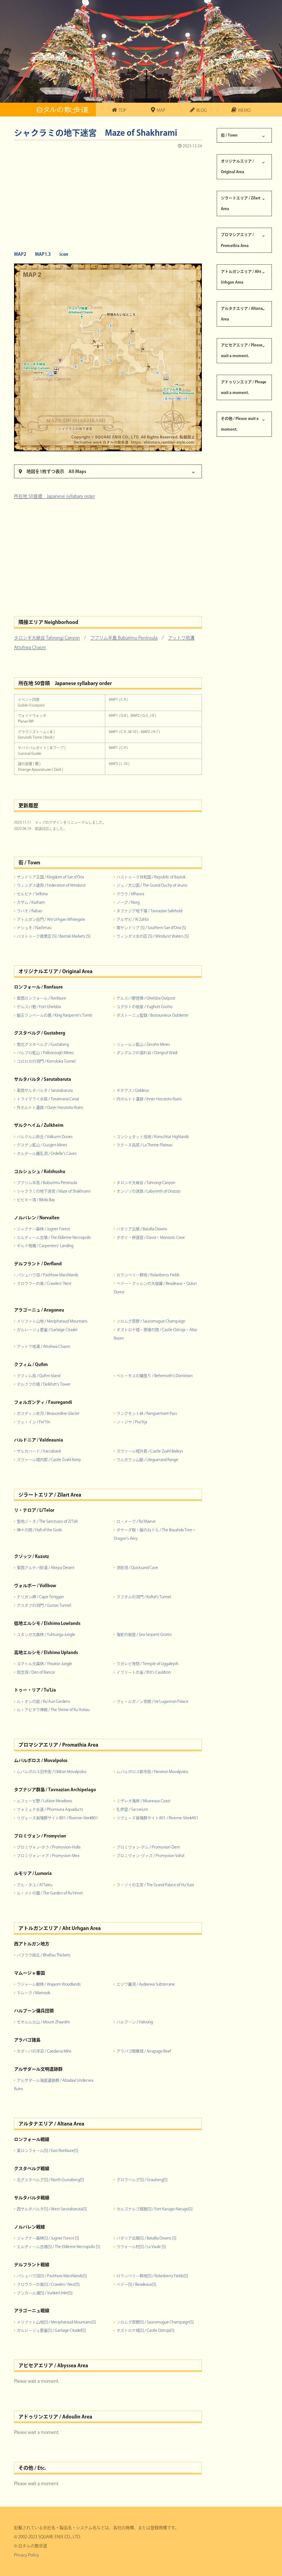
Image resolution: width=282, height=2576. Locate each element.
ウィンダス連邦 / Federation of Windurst (51, 885)
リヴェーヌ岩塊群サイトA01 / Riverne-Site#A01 (157, 1818)
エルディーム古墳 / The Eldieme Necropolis (54, 1237)
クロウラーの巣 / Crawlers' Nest (44, 1283)
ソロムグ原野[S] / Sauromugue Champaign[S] (155, 2322)
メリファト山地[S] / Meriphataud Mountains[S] (56, 2322)
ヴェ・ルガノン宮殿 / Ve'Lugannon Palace (152, 1701)
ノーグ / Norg (128, 902)
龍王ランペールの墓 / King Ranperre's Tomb (55, 1015)
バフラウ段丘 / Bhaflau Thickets (44, 1955)
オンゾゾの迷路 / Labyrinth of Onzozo (148, 1191)
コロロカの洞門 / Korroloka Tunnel (46, 1061)
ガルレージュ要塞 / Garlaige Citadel (47, 1330)
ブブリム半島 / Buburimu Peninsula (47, 1183)
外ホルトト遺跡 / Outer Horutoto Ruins (50, 1108)
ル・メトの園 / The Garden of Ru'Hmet (50, 1893)
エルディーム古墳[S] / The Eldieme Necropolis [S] (58, 2247)
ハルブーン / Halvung (135, 2022)
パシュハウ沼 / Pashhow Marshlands (48, 1275)
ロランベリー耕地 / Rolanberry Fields (148, 1275)
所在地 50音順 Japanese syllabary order (54, 496)
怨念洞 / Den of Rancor (36, 1672)
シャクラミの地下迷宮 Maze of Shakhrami (96, 133)
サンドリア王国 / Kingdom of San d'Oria (50, 877)
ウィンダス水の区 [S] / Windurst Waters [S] (153, 936)
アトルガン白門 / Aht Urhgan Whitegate (51, 919)
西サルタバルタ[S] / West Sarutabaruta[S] (52, 2209)
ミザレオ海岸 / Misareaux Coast (143, 1801)
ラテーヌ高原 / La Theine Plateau (144, 1145)
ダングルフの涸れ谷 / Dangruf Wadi (147, 1053)
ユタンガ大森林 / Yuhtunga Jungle (46, 1635)
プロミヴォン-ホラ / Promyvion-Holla (49, 1847)
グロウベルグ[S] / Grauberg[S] (142, 2180)
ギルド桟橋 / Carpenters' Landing (45, 1246)
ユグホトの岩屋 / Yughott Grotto (144, 1007)
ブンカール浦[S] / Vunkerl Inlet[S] (45, 2293)
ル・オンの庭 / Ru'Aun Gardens (44, 1701)
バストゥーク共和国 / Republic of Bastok (151, 877)
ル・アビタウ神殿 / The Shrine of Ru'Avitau (53, 1710)
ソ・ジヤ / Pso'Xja (132, 1422)
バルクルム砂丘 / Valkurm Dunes (45, 1137)
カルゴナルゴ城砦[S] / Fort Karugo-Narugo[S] (154, 2209)
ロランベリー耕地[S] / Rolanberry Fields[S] (152, 2276)
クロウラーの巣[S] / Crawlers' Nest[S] (48, 2284)
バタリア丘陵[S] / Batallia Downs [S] (146, 2238)
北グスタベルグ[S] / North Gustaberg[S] (50, 2180)
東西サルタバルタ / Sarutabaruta (45, 1090)
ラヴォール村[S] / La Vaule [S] (141, 2247)
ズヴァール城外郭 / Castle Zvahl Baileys (150, 1451)
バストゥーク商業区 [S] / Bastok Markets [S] (54, 936)
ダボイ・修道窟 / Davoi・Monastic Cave (151, 1237)
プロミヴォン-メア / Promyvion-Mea (48, 1856)
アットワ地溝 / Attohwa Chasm (44, 1347)
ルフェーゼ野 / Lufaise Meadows (44, 1801)
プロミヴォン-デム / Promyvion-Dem (148, 1847)
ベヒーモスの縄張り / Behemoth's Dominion (154, 1376)
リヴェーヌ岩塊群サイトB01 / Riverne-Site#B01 (57, 1818)
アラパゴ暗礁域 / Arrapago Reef (144, 2051)
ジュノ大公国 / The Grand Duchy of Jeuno (152, 885)
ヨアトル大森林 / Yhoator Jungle (44, 1664)
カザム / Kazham (31, 902)
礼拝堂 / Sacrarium (132, 1809)
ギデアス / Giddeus (133, 1090)
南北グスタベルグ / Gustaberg (43, 1044)
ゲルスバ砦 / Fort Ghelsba (39, 1007)
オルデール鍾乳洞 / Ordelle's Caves (47, 1153)
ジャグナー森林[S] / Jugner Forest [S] (48, 2238)
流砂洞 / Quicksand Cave (137, 1568)
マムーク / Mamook (34, 1993)
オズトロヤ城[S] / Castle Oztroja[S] (145, 2330)
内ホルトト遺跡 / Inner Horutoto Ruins (149, 1099)
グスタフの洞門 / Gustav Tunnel (44, 1605)
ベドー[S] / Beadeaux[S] (136, 2284)
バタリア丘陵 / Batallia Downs (142, 1229)
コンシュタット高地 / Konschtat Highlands (153, 1137)
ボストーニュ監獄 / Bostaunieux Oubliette (152, 1015)
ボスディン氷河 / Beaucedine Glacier (48, 1413)
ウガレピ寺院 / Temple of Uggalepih (147, 1664)
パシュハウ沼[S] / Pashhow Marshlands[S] (52, 2276)
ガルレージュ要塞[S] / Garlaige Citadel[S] (51, 2330)
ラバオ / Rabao (29, 911)
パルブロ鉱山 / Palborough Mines (45, 1053)
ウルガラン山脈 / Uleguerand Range (147, 1460)
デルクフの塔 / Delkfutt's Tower (44, 1384)
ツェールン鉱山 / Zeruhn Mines (143, 1044)
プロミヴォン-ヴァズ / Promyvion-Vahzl (150, 1856)
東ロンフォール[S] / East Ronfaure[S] (48, 2151)
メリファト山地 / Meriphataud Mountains (52, 1321)
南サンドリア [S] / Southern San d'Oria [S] (151, 928)
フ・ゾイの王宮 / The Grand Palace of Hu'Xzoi (155, 1885)
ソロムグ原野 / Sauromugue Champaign (151, 1321)
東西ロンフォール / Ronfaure (41, 998)
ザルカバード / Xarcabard (39, 1451)
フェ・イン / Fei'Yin (33, 1422)
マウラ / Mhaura (130, 894)
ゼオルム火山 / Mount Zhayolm (43, 2022)
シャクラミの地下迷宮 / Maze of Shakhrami (54, 1191)
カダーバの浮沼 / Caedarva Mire (44, 2051)
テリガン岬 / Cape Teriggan (40, 1597)
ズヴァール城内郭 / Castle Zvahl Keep (49, 1460)
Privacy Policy (26, 2555)
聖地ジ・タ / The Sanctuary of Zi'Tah (47, 1521)
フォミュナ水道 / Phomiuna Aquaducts (50, 1809)
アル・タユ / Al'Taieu (35, 1885)
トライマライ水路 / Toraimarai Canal (48, 1099)
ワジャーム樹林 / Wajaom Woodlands (49, 1984)
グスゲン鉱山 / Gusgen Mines (42, 1145)
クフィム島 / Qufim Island (39, 1376)
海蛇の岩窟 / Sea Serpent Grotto (144, 1635)
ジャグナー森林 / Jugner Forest (43, 1229)
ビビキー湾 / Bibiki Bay (36, 1200)
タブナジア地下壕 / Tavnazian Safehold (149, 911)
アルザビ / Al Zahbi (133, 919)
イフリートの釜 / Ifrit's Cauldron (144, 1672)
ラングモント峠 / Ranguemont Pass (147, 1413)
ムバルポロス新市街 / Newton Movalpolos (152, 1772)
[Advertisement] (108, 198)
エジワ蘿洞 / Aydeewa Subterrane (146, 1984)
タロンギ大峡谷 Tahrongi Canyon (47, 638)
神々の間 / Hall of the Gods (39, 1530)
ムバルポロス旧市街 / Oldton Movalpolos (52, 1772)
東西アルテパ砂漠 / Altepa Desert (46, 1568)
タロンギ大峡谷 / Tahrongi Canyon (146, 1183)
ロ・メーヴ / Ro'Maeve (136, 1521)
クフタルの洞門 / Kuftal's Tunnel (144, 1597)
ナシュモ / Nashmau (34, 928)
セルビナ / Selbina (32, 894)
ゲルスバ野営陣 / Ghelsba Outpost (146, 998)
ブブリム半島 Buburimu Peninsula (124, 638)
